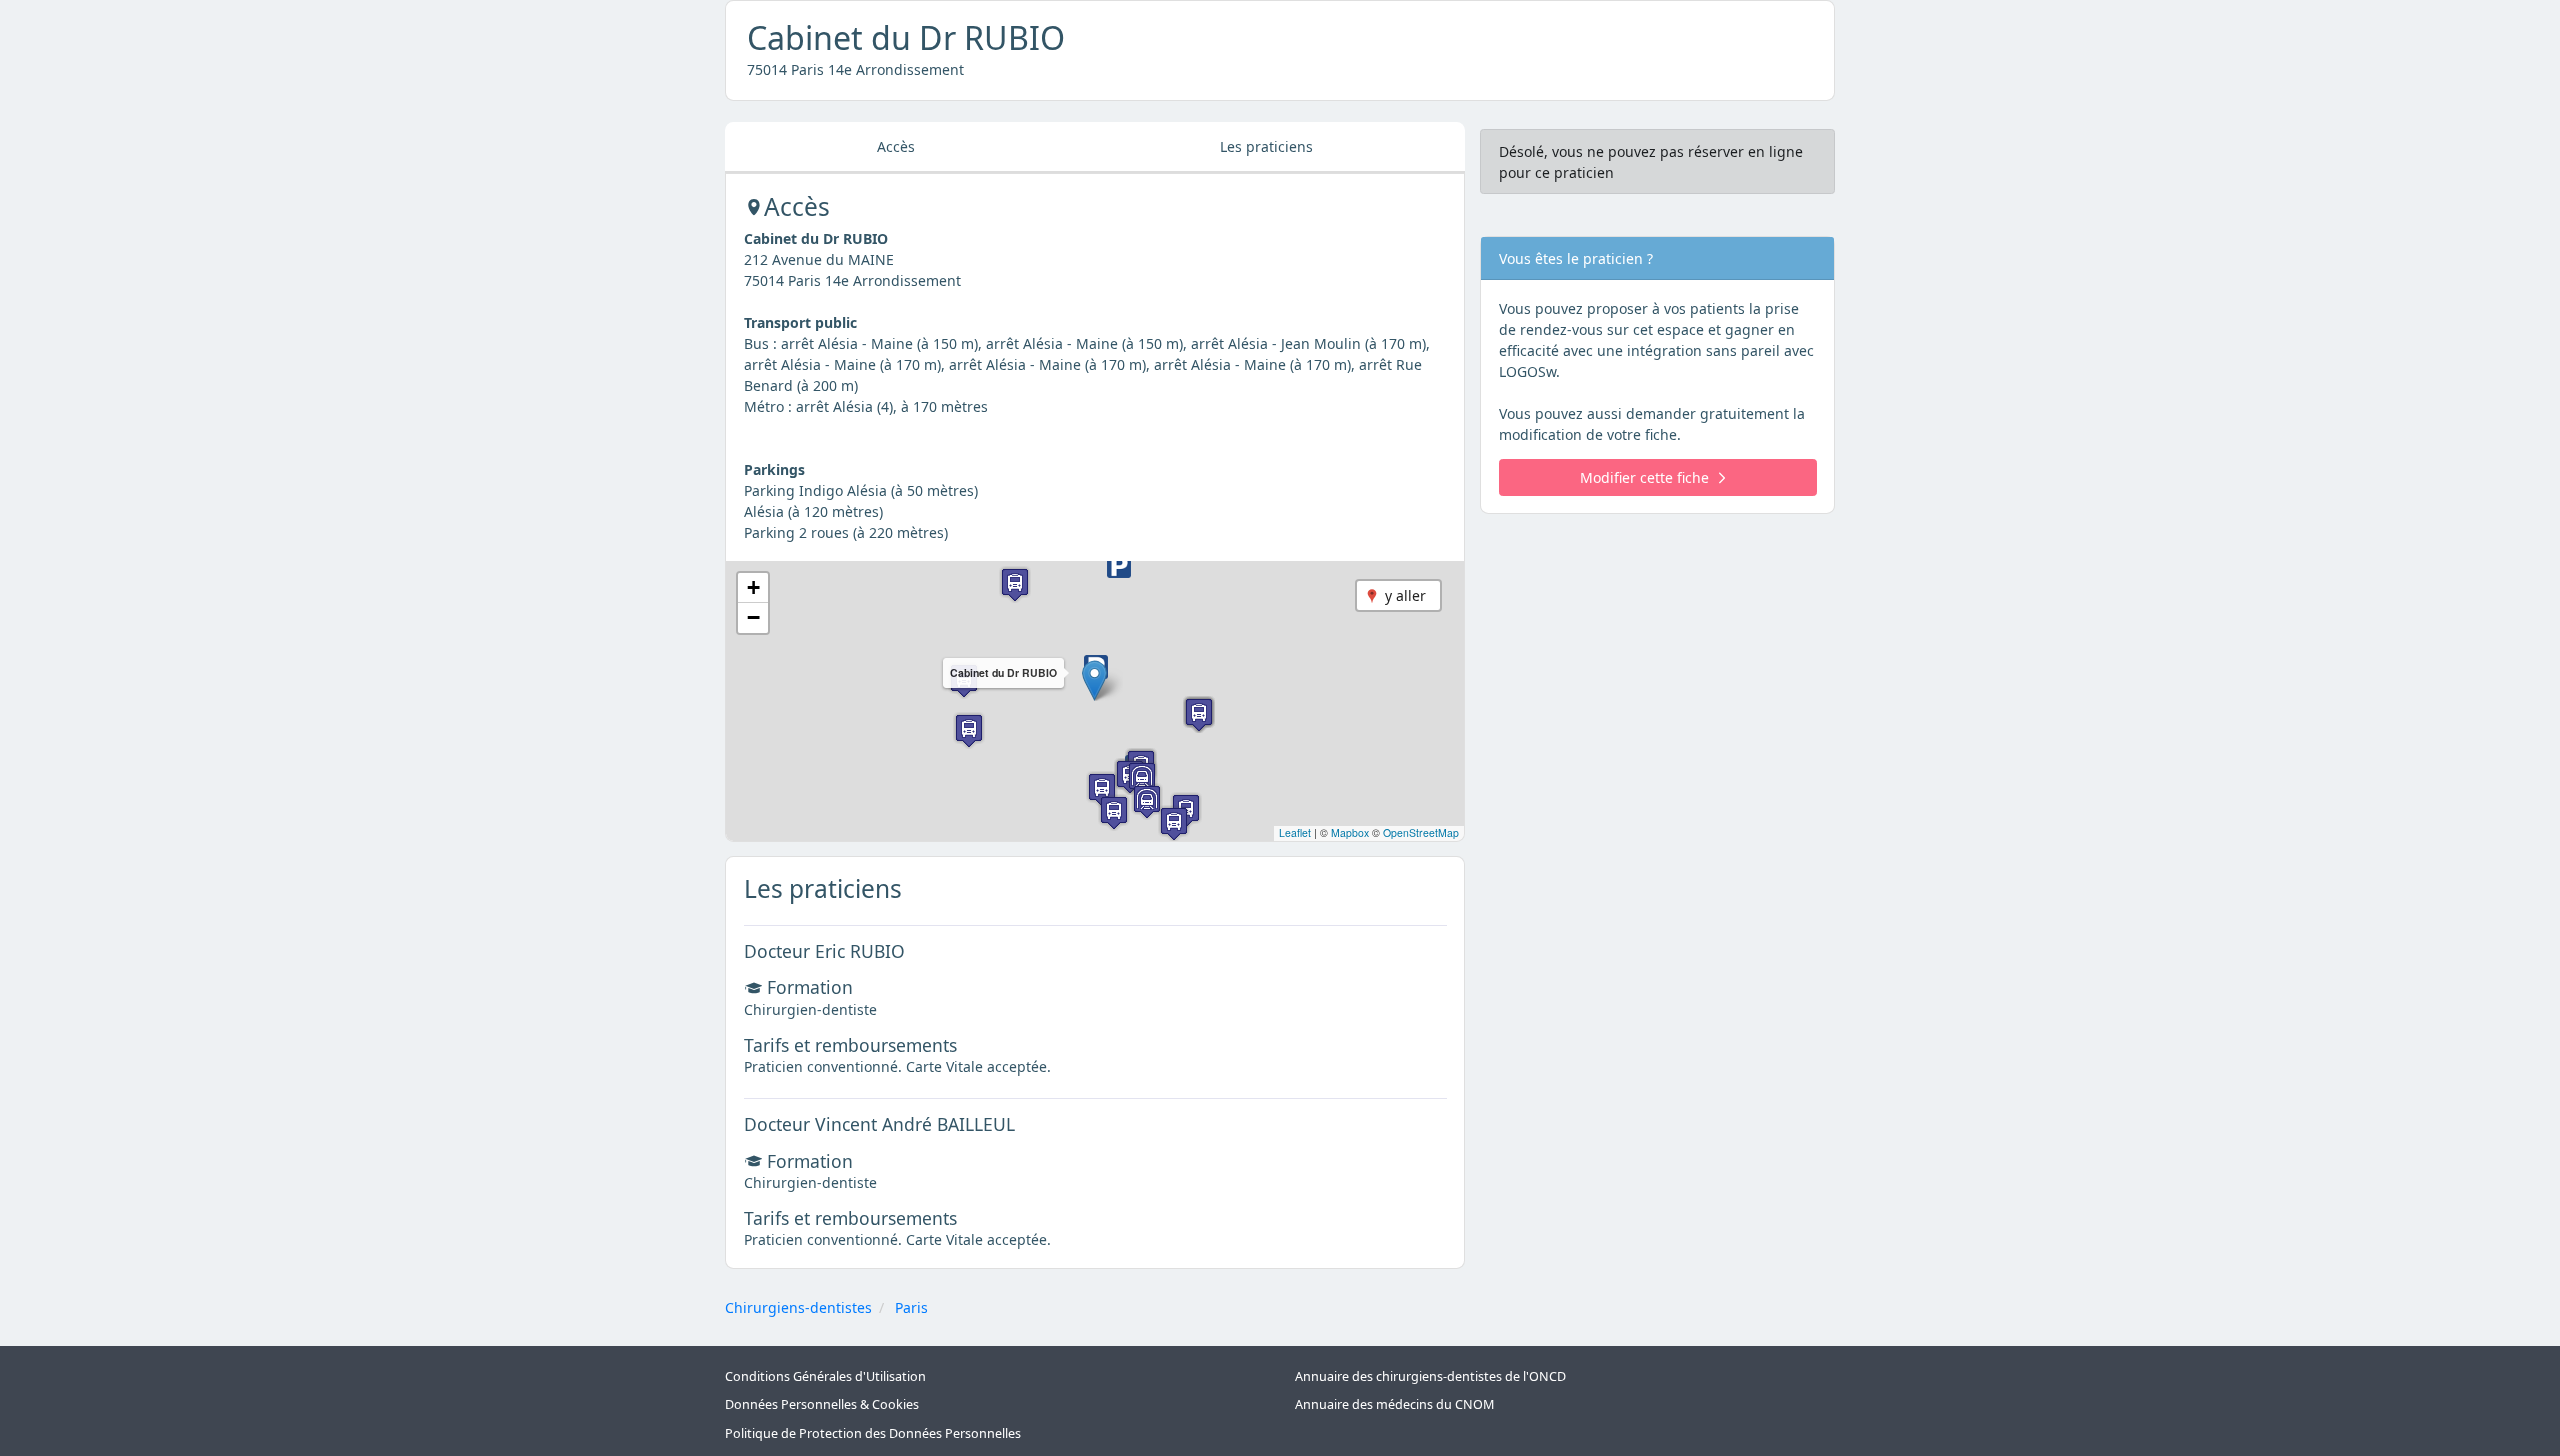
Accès (896, 146)
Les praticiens (1266, 146)
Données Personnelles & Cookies (822, 1404)
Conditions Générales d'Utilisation (825, 1376)
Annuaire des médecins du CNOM (1394, 1404)
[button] (1094, 680)
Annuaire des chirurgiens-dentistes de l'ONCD (1430, 1376)
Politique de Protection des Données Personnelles (873, 1433)
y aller (1405, 595)
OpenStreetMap (1421, 832)
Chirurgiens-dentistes (798, 1307)
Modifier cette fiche (1644, 477)
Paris (911, 1307)
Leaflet (1295, 832)
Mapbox (1350, 832)
